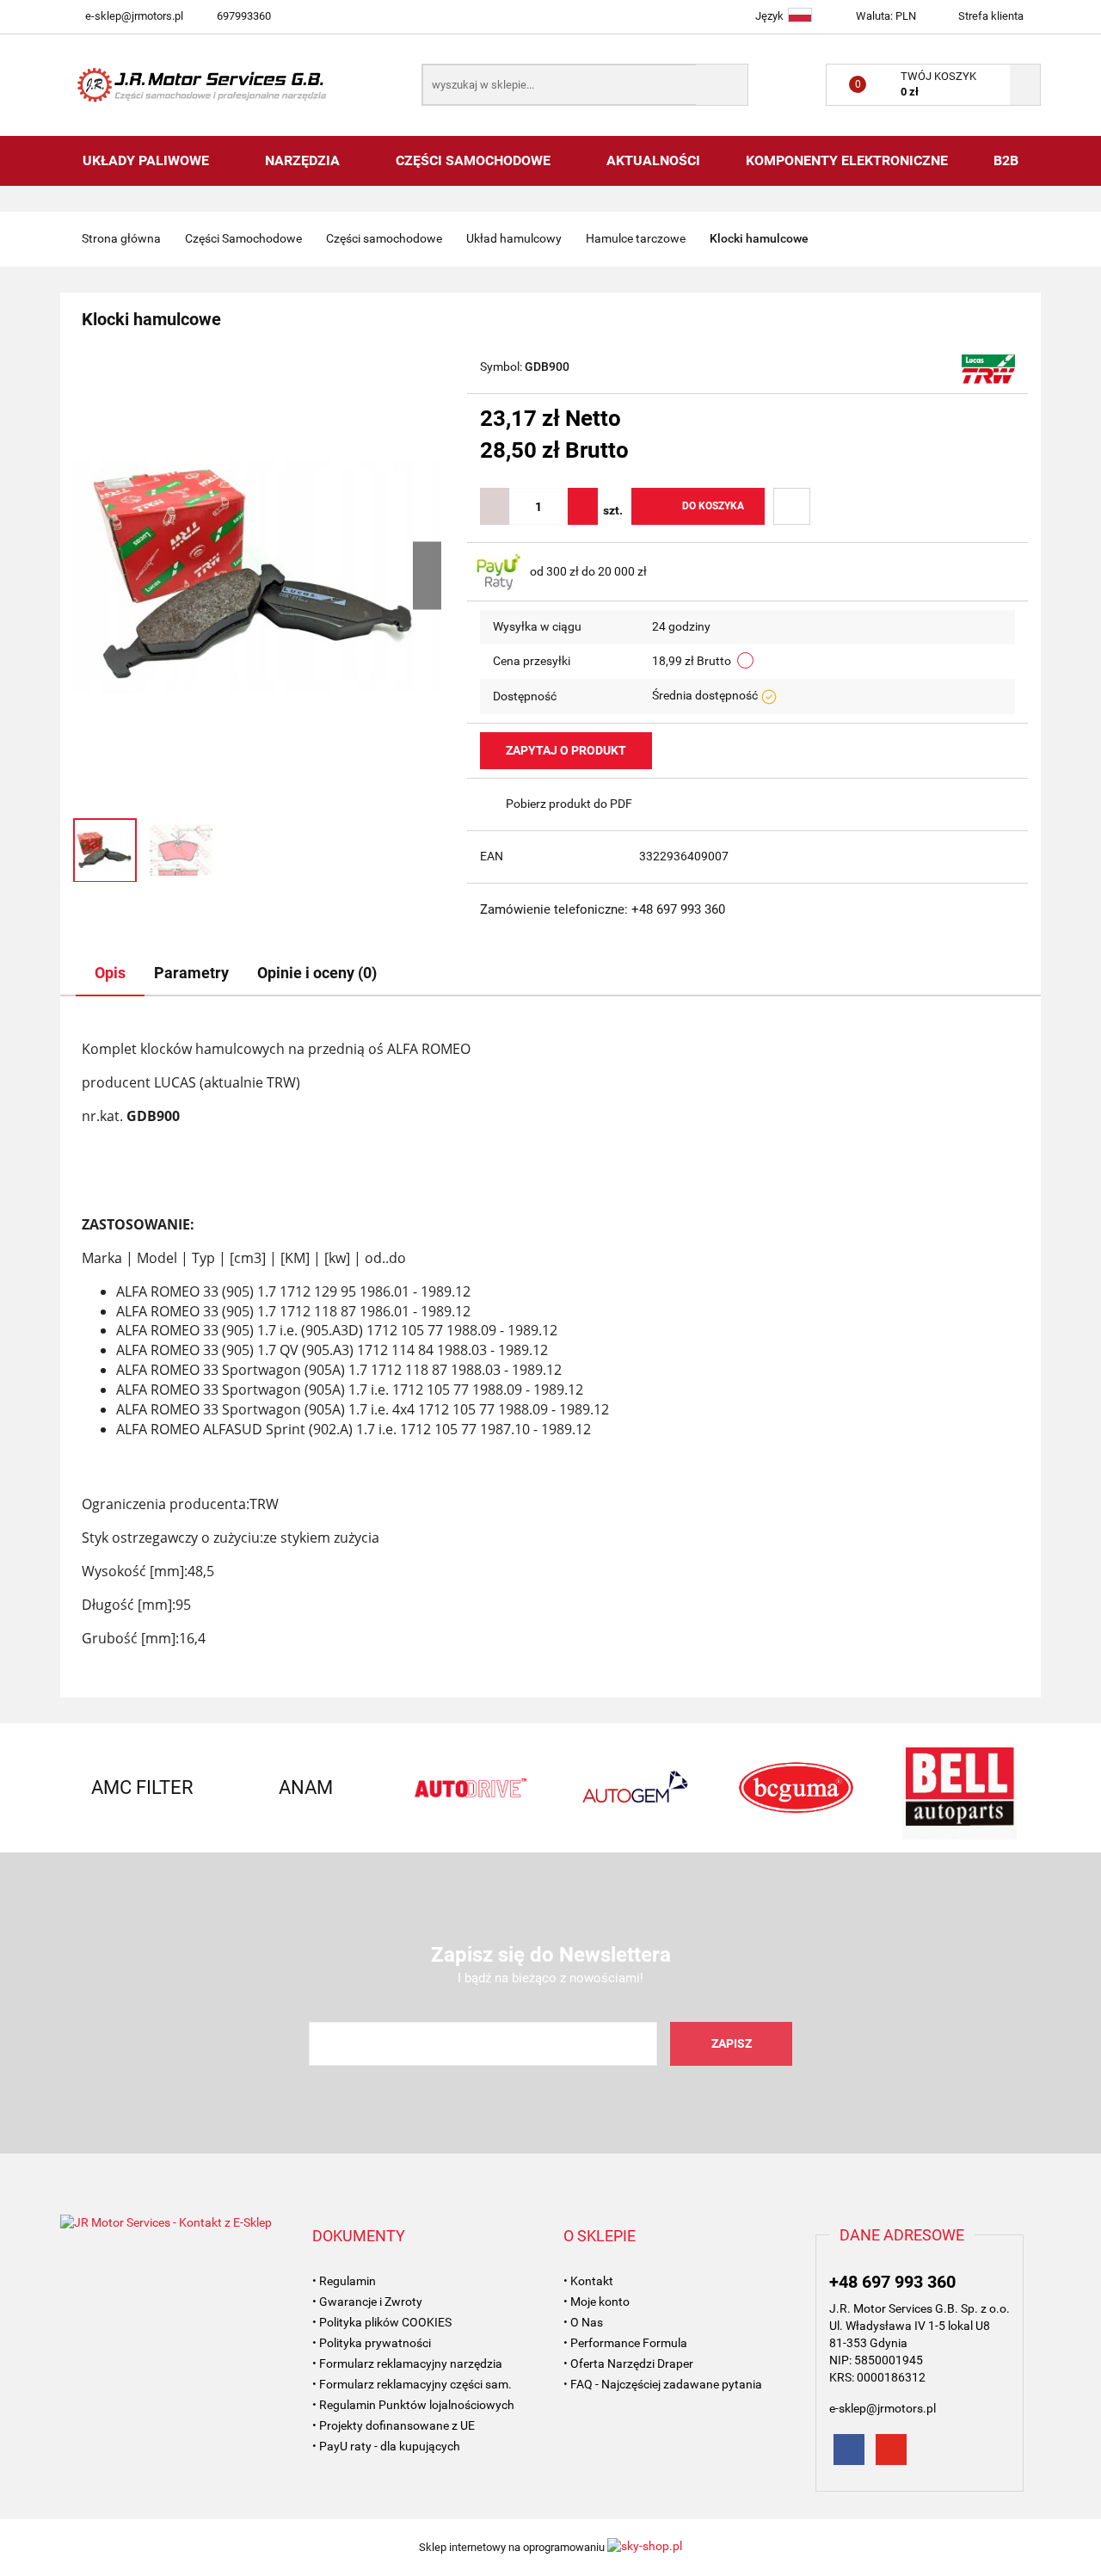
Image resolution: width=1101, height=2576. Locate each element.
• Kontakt (588, 2281)
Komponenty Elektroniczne (847, 160)
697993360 (244, 16)
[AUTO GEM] (632, 1788)
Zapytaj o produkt (566, 750)
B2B (1006, 160)
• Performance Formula (625, 2343)
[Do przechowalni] (792, 506)
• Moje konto (597, 2302)
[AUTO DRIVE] (469, 1788)
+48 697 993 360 (892, 2282)
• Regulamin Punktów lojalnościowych (413, 2405)
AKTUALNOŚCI (653, 160)
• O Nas (583, 2322)
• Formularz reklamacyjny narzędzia (407, 2363)
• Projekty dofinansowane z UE (394, 2425)
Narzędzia (304, 160)
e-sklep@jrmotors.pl (134, 16)
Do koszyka (713, 506)
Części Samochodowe (475, 160)
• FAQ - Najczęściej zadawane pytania (663, 2384)
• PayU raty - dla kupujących (386, 2446)
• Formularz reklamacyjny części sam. (412, 2384)
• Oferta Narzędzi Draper (628, 2363)
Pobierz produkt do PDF (569, 804)
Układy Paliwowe (148, 160)
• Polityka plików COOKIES (382, 2322)
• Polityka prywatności (372, 2343)
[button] (359, 2236)
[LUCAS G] (988, 368)
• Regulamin (344, 2281)
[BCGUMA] (796, 1788)
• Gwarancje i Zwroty (367, 2302)
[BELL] (959, 1788)
